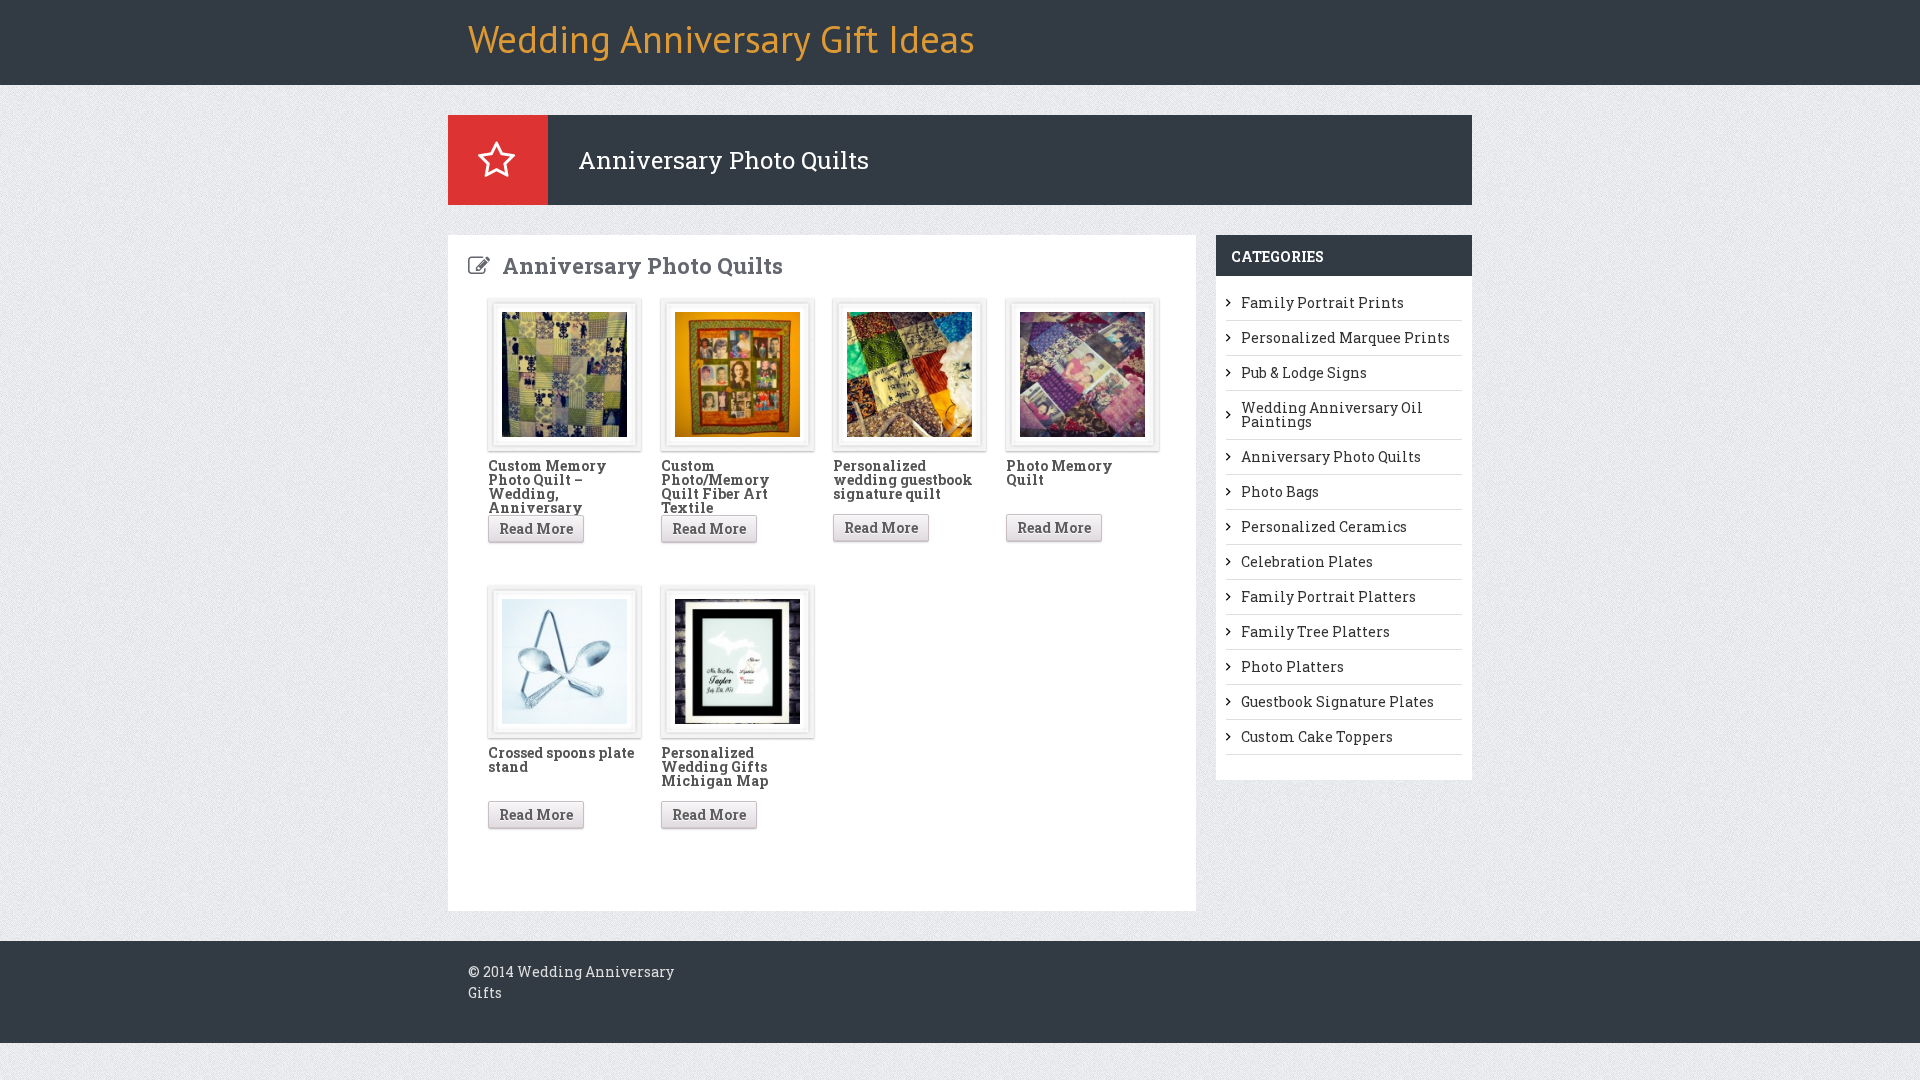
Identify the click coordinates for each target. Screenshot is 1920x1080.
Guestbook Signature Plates (1337, 702)
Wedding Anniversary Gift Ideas (721, 38)
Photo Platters (1292, 667)
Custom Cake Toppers (1317, 737)
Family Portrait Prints (1322, 303)
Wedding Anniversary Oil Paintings (1332, 415)
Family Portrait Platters (1328, 597)
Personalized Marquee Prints (1345, 338)
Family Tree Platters (1315, 632)
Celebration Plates (1307, 562)
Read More (536, 528)
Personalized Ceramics (1324, 527)
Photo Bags (1280, 492)
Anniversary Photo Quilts (1331, 457)
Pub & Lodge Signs (1304, 373)
